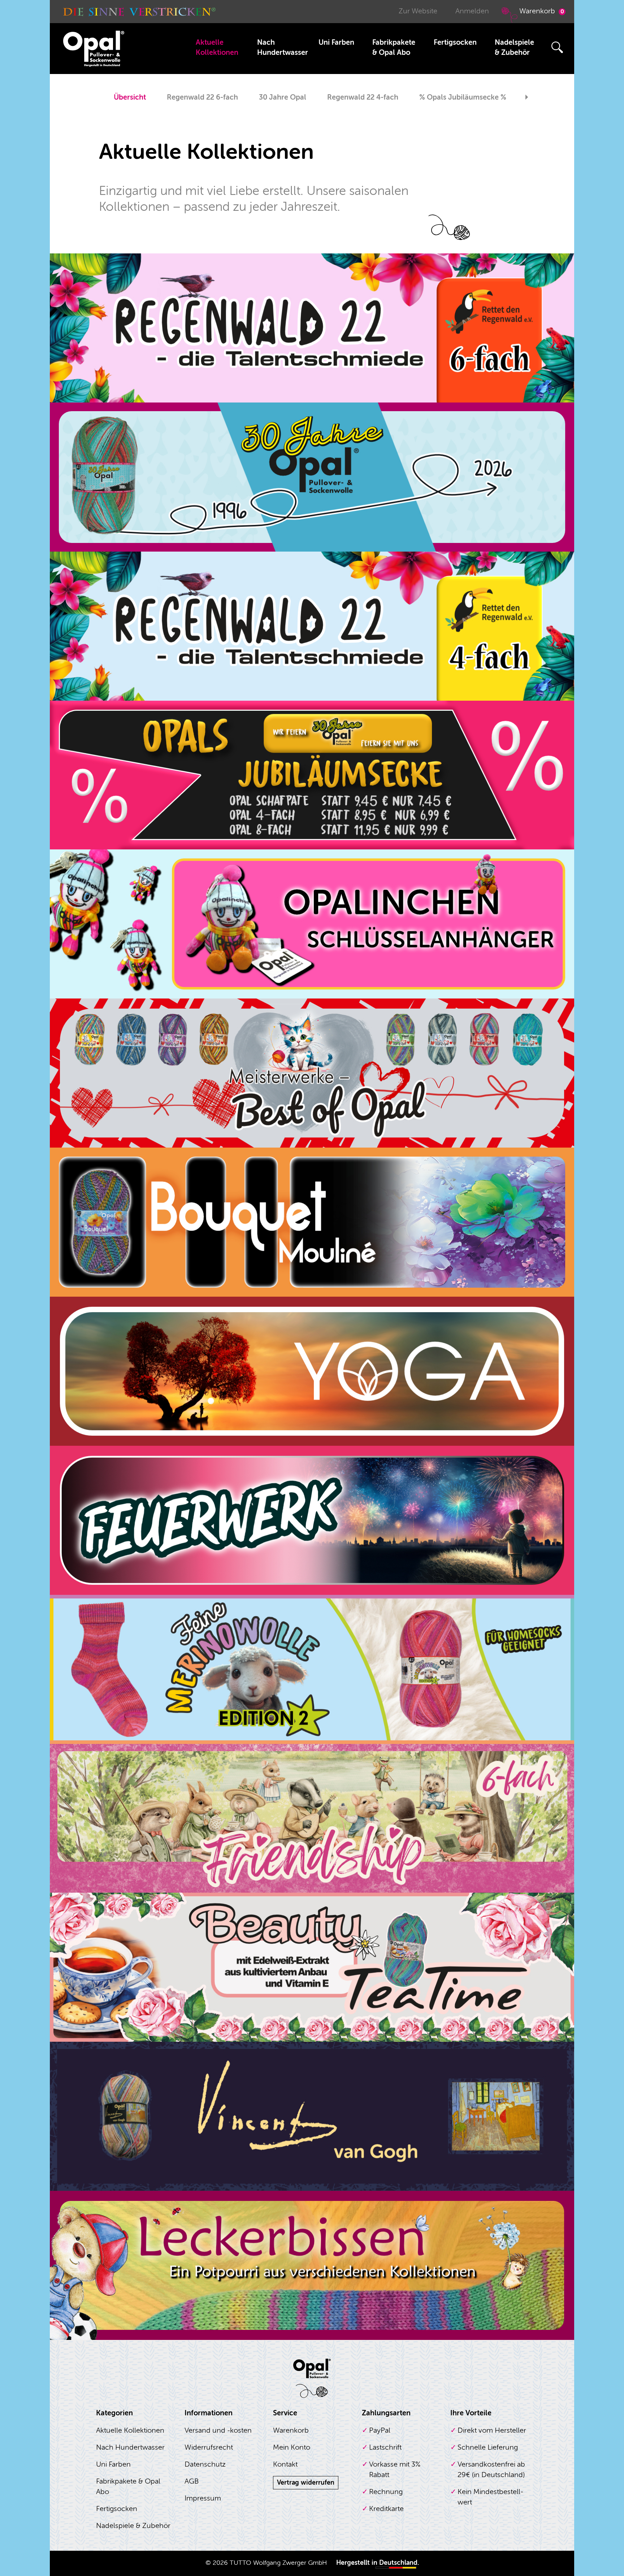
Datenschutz (205, 2464)
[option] (130, 98)
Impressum (203, 2498)
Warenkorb (542, 11)
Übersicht (130, 97)
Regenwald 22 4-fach (363, 97)
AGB (192, 2481)
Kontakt (285, 2464)
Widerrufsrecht (209, 2447)
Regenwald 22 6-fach (202, 97)
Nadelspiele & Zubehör (514, 47)
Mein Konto (292, 2447)
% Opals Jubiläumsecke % (463, 97)
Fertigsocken (455, 42)
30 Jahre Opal (283, 97)
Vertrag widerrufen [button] (306, 2483)
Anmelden (472, 11)
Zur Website (418, 11)
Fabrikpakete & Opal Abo (394, 47)
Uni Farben (336, 42)
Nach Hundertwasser (283, 47)
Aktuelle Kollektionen (217, 47)
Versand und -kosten (218, 2430)
